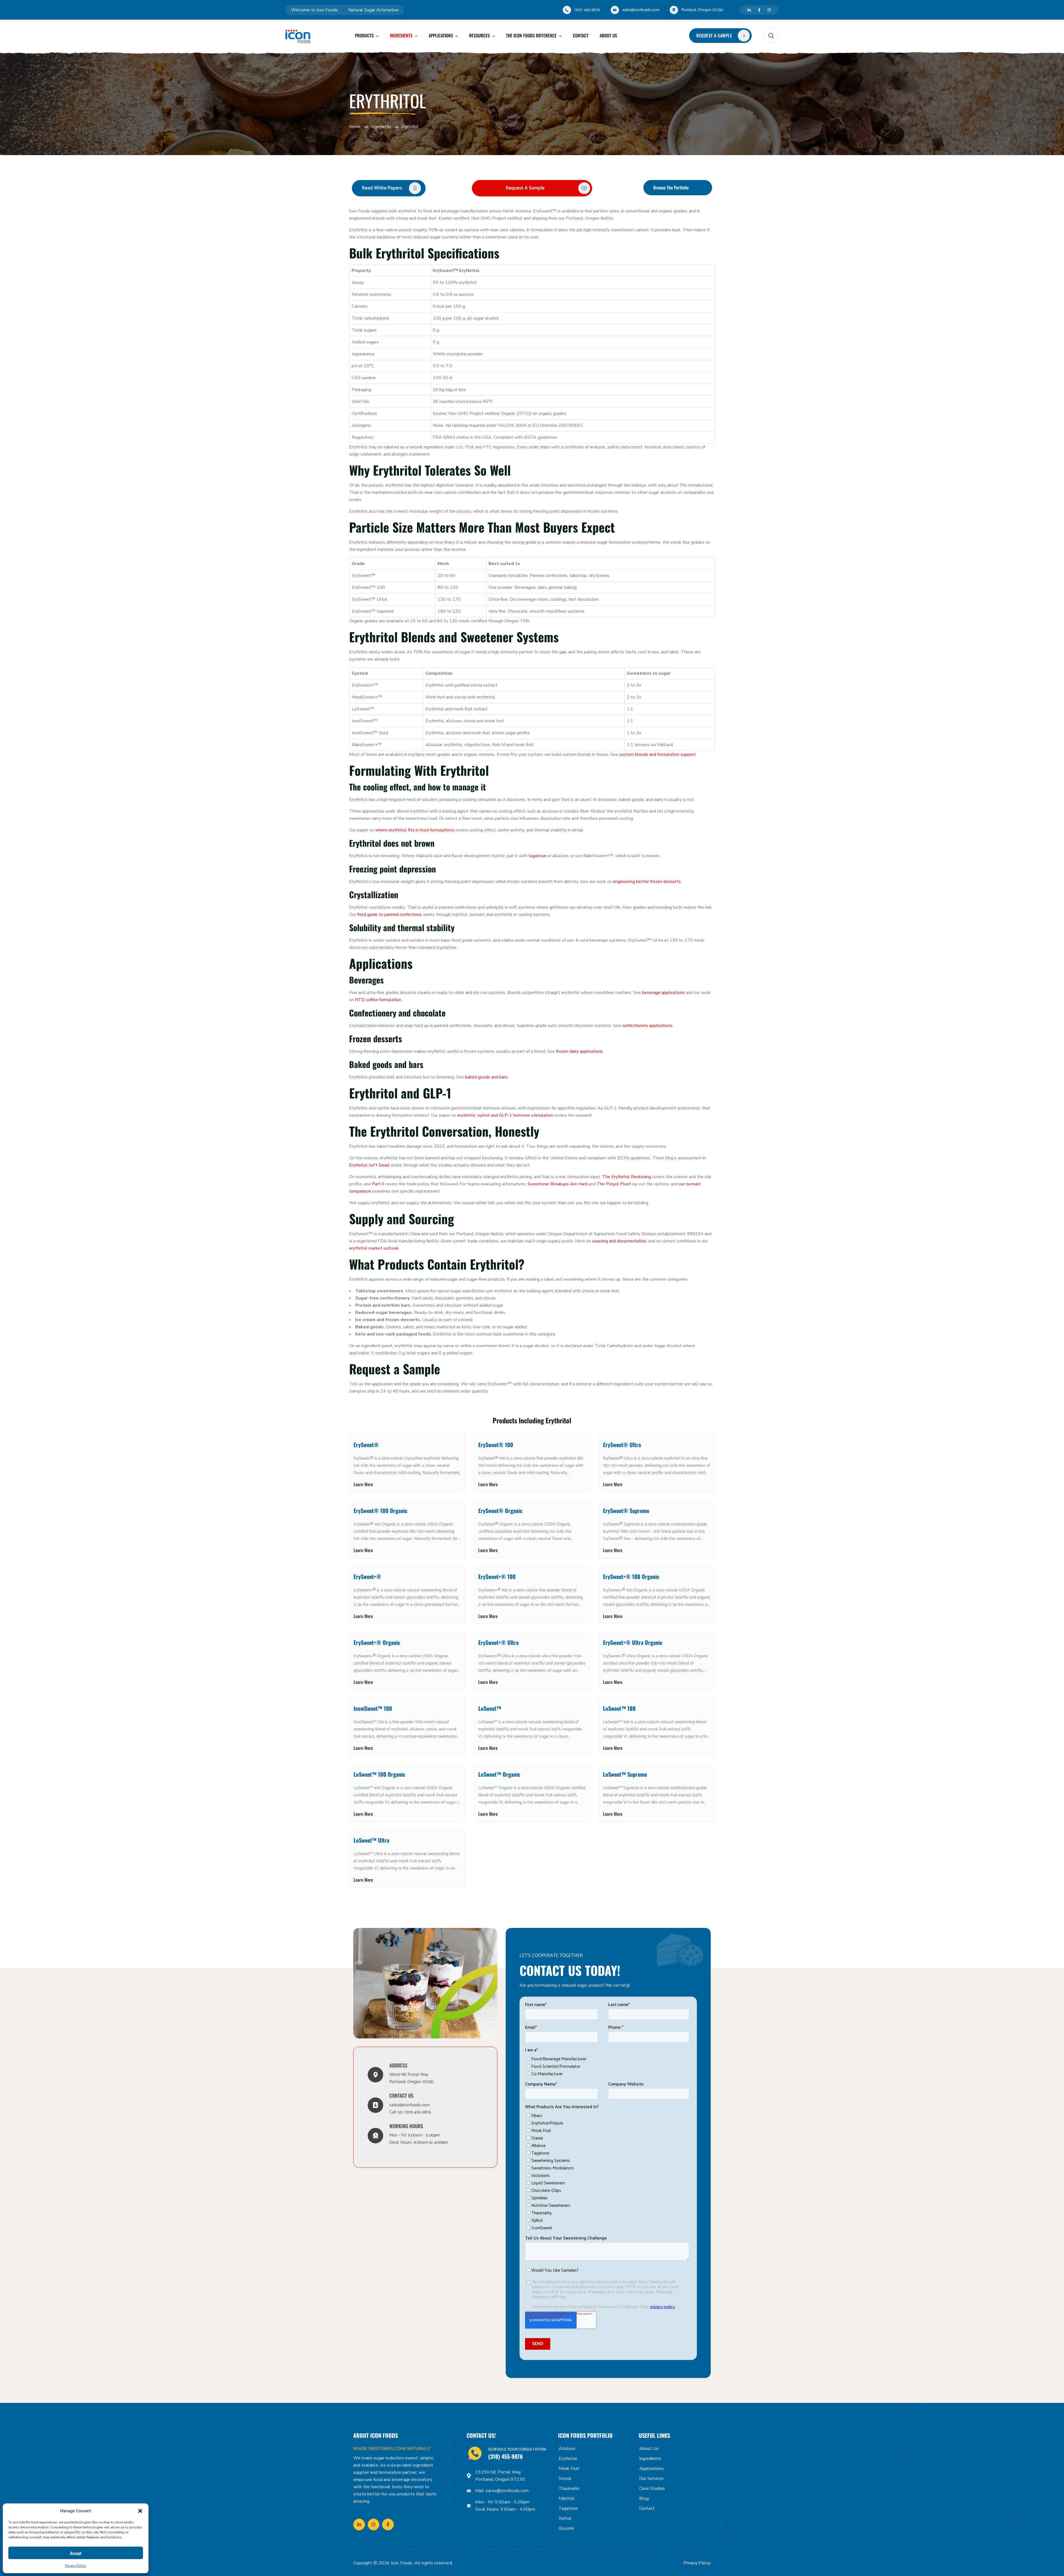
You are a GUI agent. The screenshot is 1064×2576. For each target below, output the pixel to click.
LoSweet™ (490, 1708)
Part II (378, 1184)
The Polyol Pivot (614, 1184)
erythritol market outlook (374, 1248)
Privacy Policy (76, 2566)
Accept (76, 2553)
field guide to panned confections (389, 915)
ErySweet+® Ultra (498, 1642)
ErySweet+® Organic (377, 1642)
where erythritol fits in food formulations (415, 830)
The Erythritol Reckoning (626, 1177)
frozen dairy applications (580, 1051)
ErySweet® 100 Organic (380, 1511)
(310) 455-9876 (587, 10)
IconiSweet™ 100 (373, 1708)
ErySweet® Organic (500, 1511)
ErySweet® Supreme (626, 1511)
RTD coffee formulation (378, 1000)
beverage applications (663, 993)
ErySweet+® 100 (497, 1576)
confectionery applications (647, 1026)
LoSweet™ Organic (499, 1774)
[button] (140, 2511)
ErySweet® (366, 1445)
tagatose (537, 856)
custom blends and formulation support (658, 754)
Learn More (363, 1484)
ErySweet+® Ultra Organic (633, 1642)
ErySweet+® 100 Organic (631, 1576)
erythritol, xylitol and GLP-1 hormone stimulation (505, 1115)
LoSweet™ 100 (619, 1708)
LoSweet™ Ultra (371, 1840)
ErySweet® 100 (496, 1445)
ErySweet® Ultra (622, 1445)
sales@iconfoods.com (641, 10)
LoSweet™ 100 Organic (379, 1774)
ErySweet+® (367, 1576)
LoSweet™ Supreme (625, 1774)
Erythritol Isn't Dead (369, 1165)
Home (355, 127)
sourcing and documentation (619, 1241)
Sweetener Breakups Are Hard (558, 1184)
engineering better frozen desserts (647, 882)
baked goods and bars (486, 1077)
